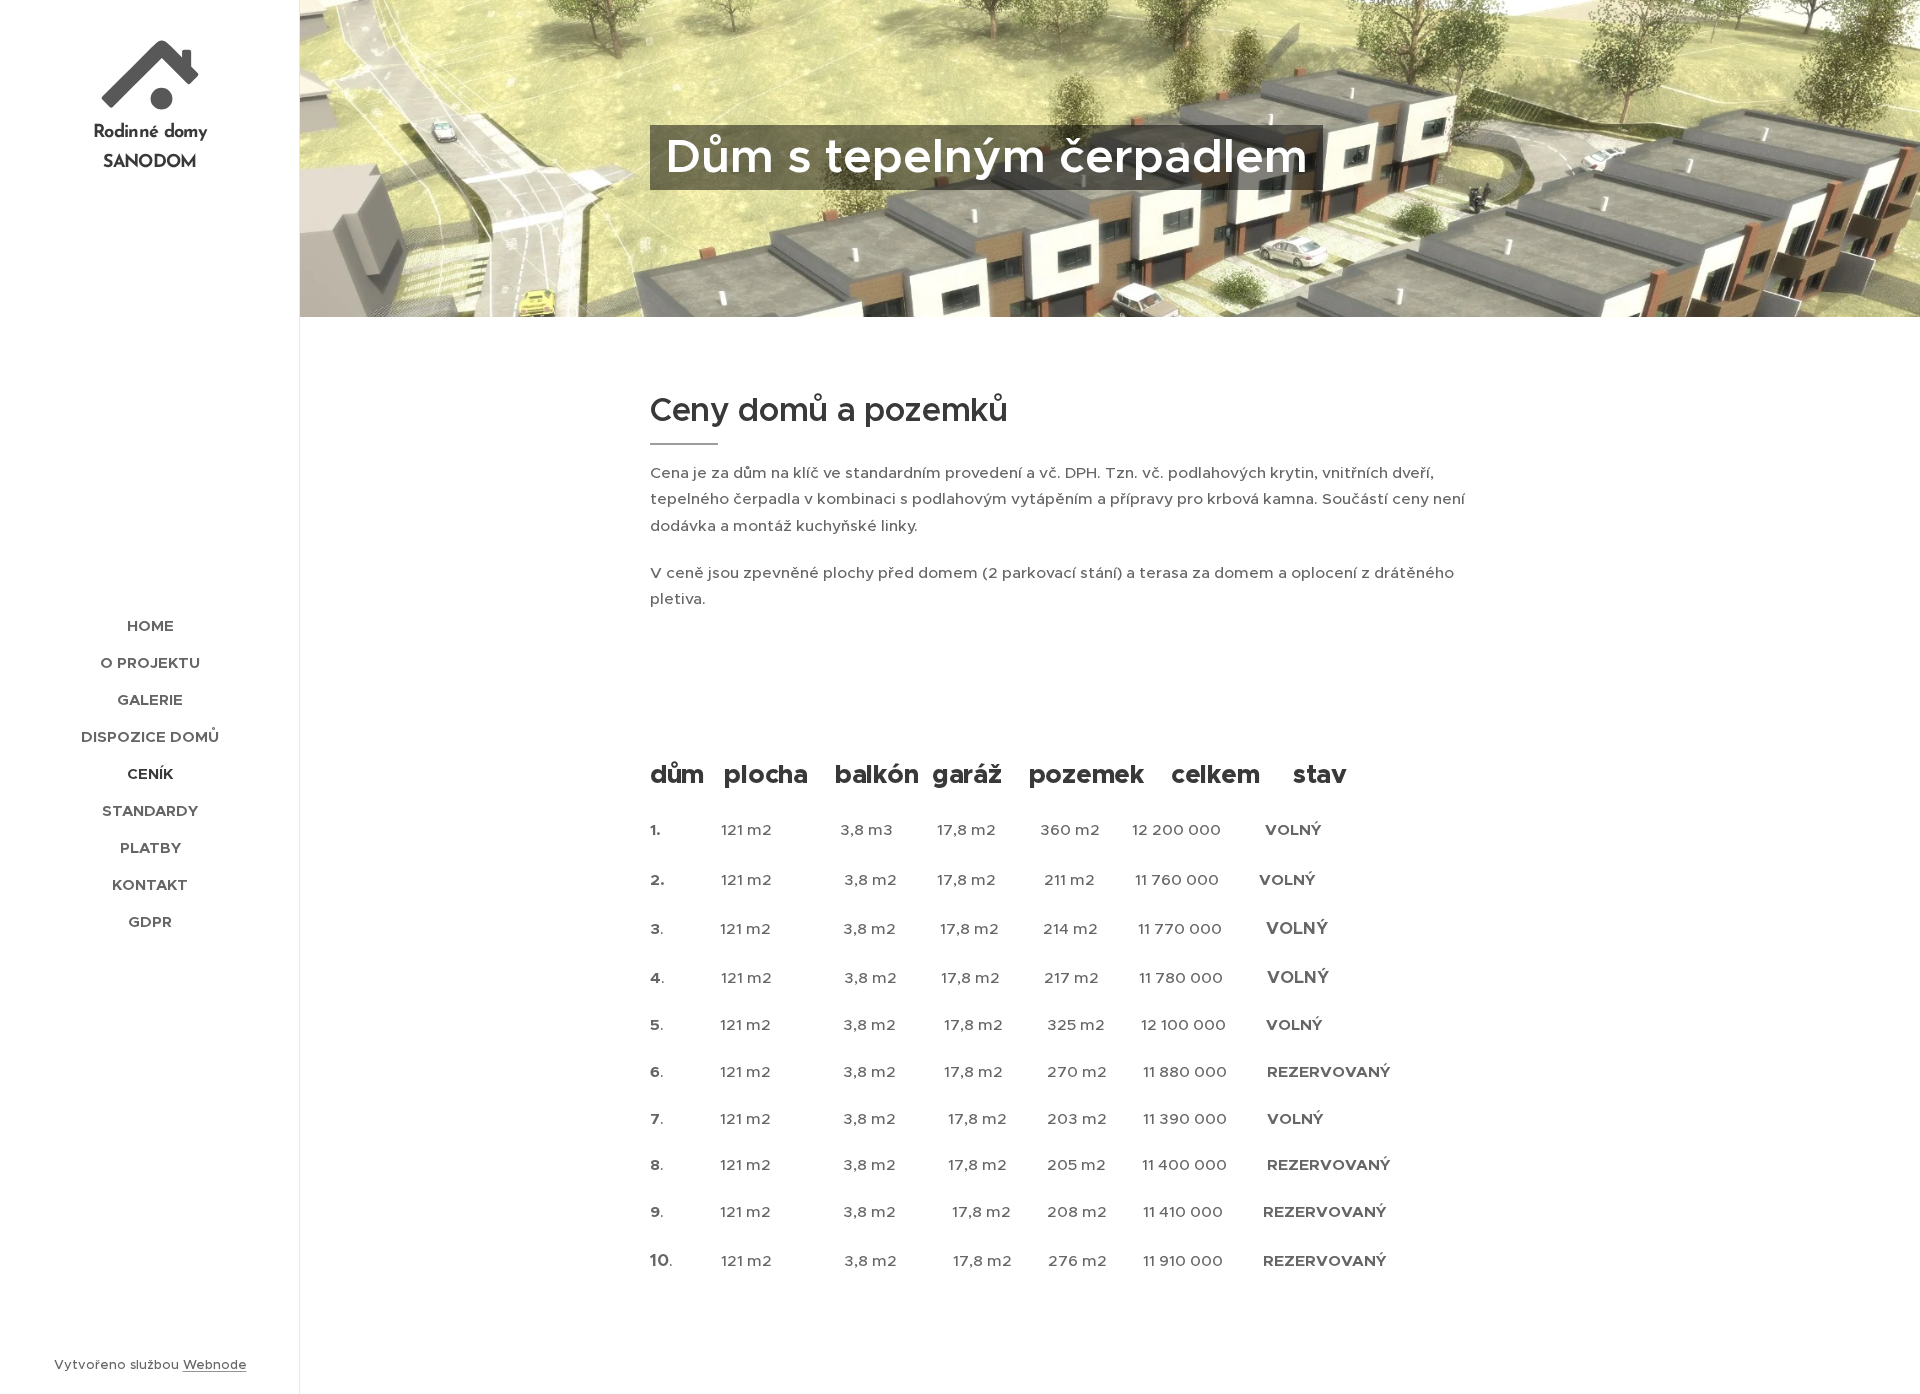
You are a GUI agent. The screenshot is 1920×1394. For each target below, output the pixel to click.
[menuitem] (150, 625)
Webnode (215, 1364)
